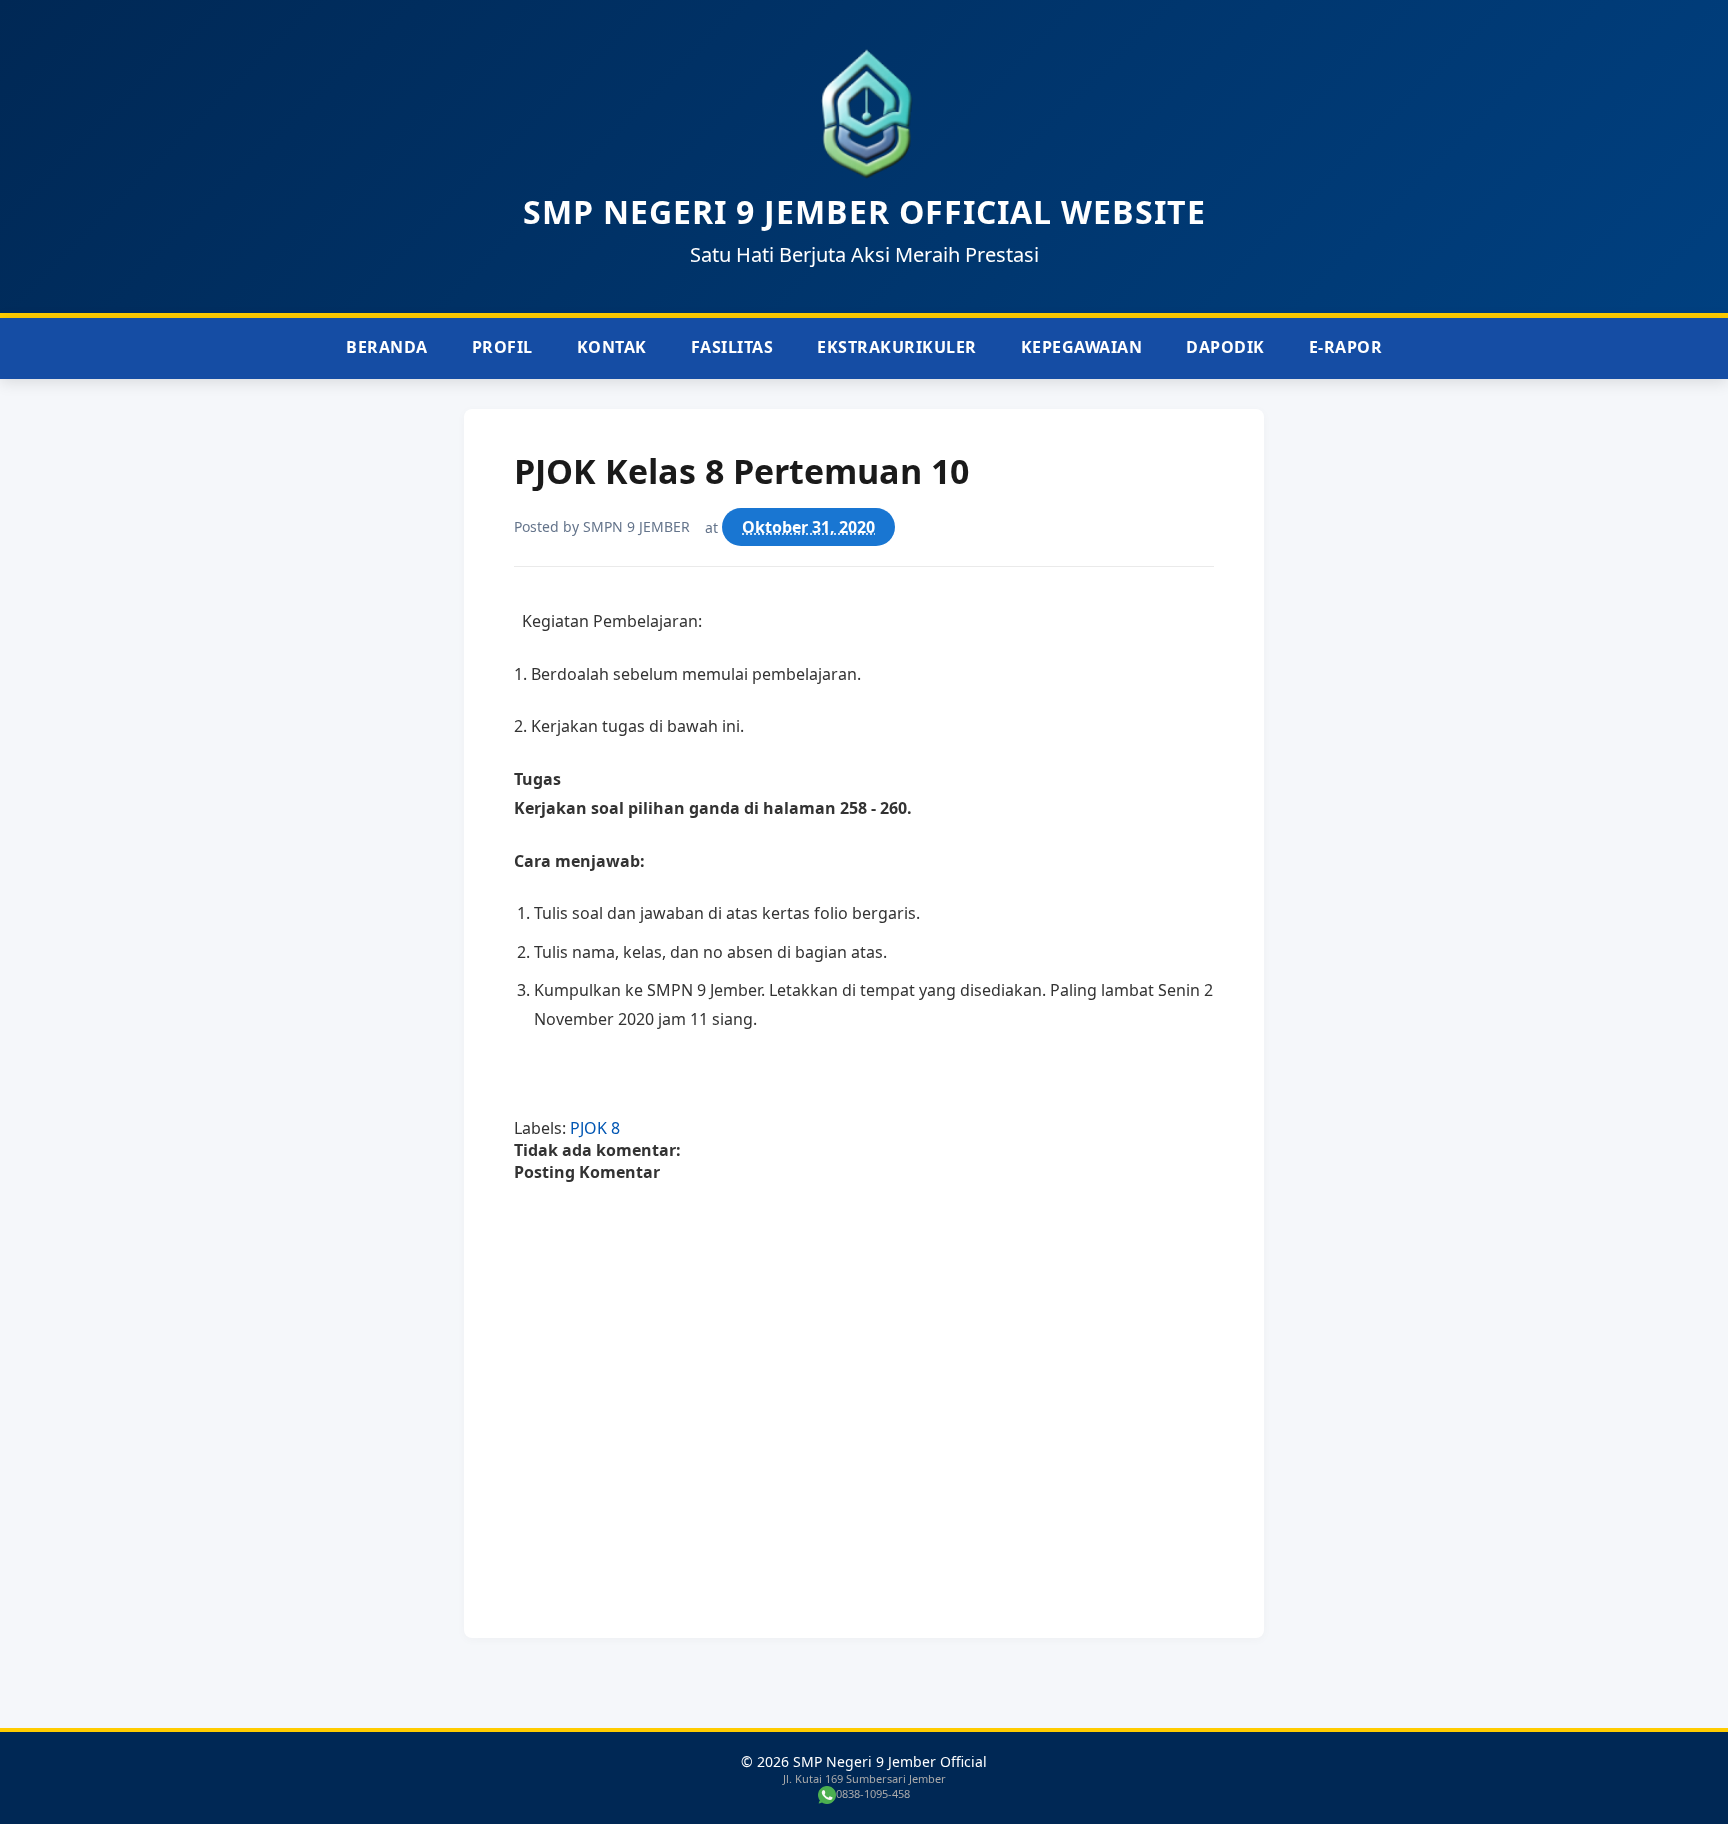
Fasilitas (732, 347)
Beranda (387, 347)
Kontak (612, 347)
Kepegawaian (1082, 347)
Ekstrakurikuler (897, 347)
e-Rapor (1346, 347)
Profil (502, 347)
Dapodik (1225, 347)
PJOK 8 (595, 1128)
